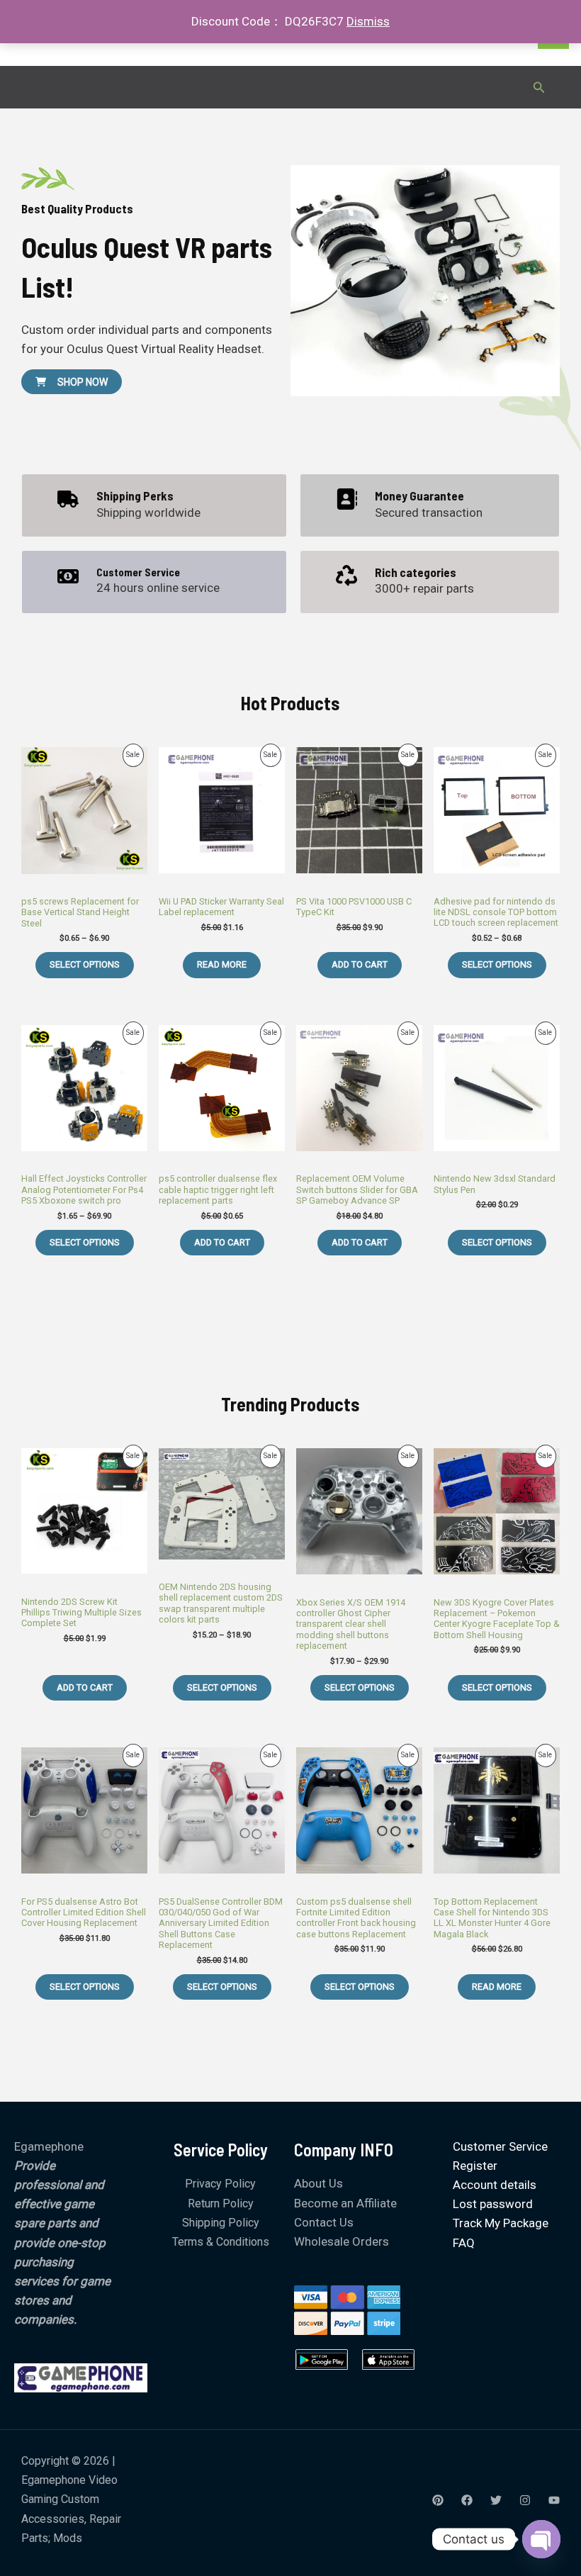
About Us (318, 2183)
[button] (539, 88)
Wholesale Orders (342, 2241)
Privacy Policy (220, 2184)
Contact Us (324, 2222)
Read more (222, 964)
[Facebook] (467, 2500)
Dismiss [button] (368, 21)
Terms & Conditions (221, 2242)
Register (475, 2166)
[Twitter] (496, 2500)
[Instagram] (525, 2500)
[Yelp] (438, 2500)
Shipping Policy (221, 2223)
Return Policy (221, 2203)
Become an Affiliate (345, 2203)
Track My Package (501, 2223)
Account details (495, 2185)
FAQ (464, 2243)
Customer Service (500, 2146)
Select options (85, 964)
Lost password (493, 2204)
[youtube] (554, 2500)
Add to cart (360, 964)
